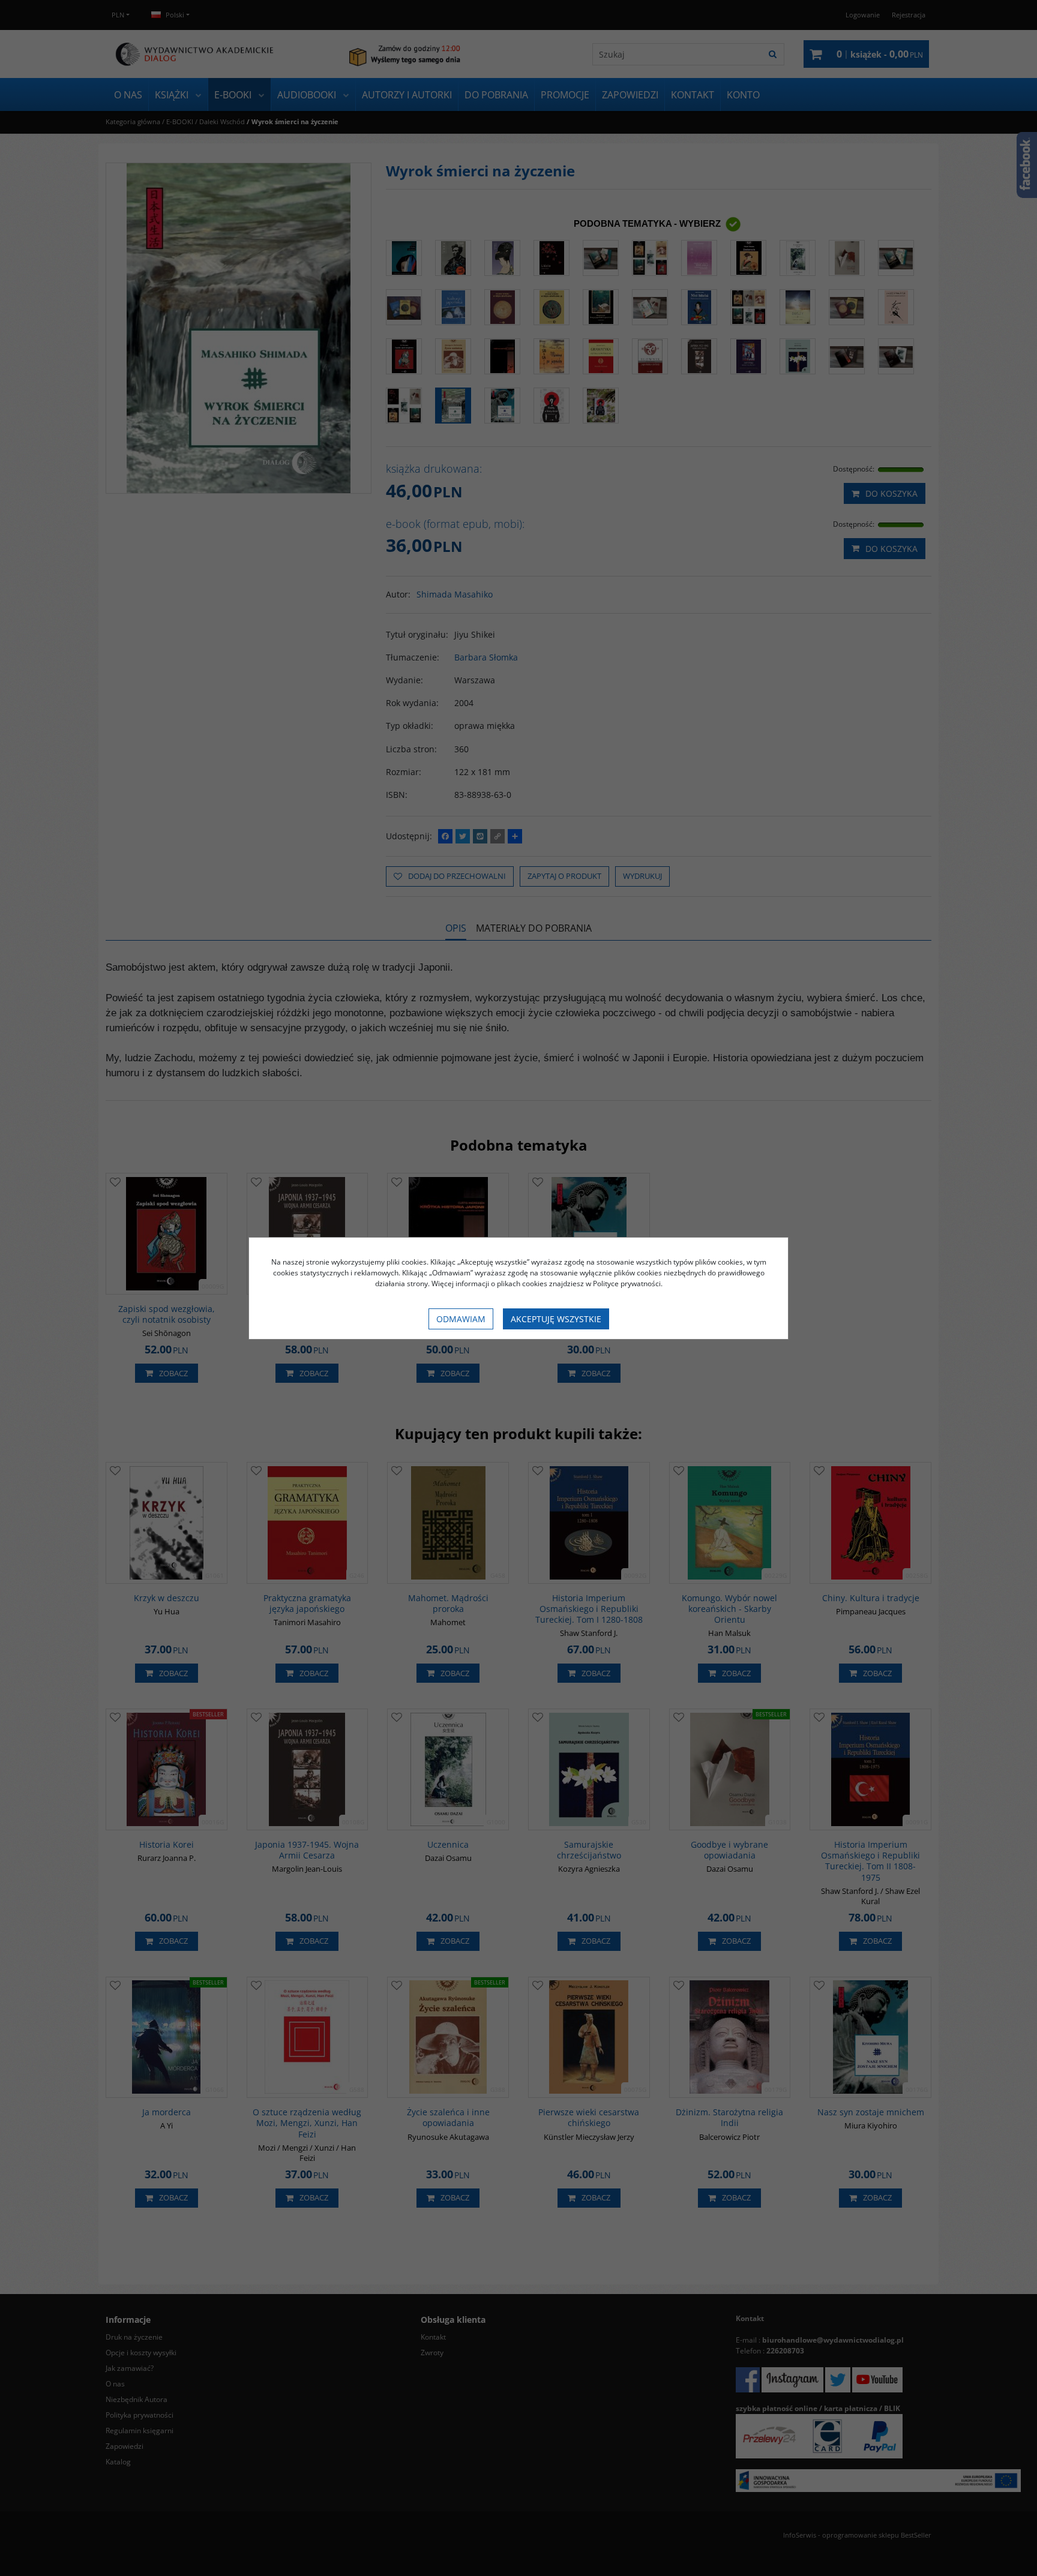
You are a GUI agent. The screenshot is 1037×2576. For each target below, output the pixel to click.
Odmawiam (461, 1319)
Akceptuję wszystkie (556, 1319)
